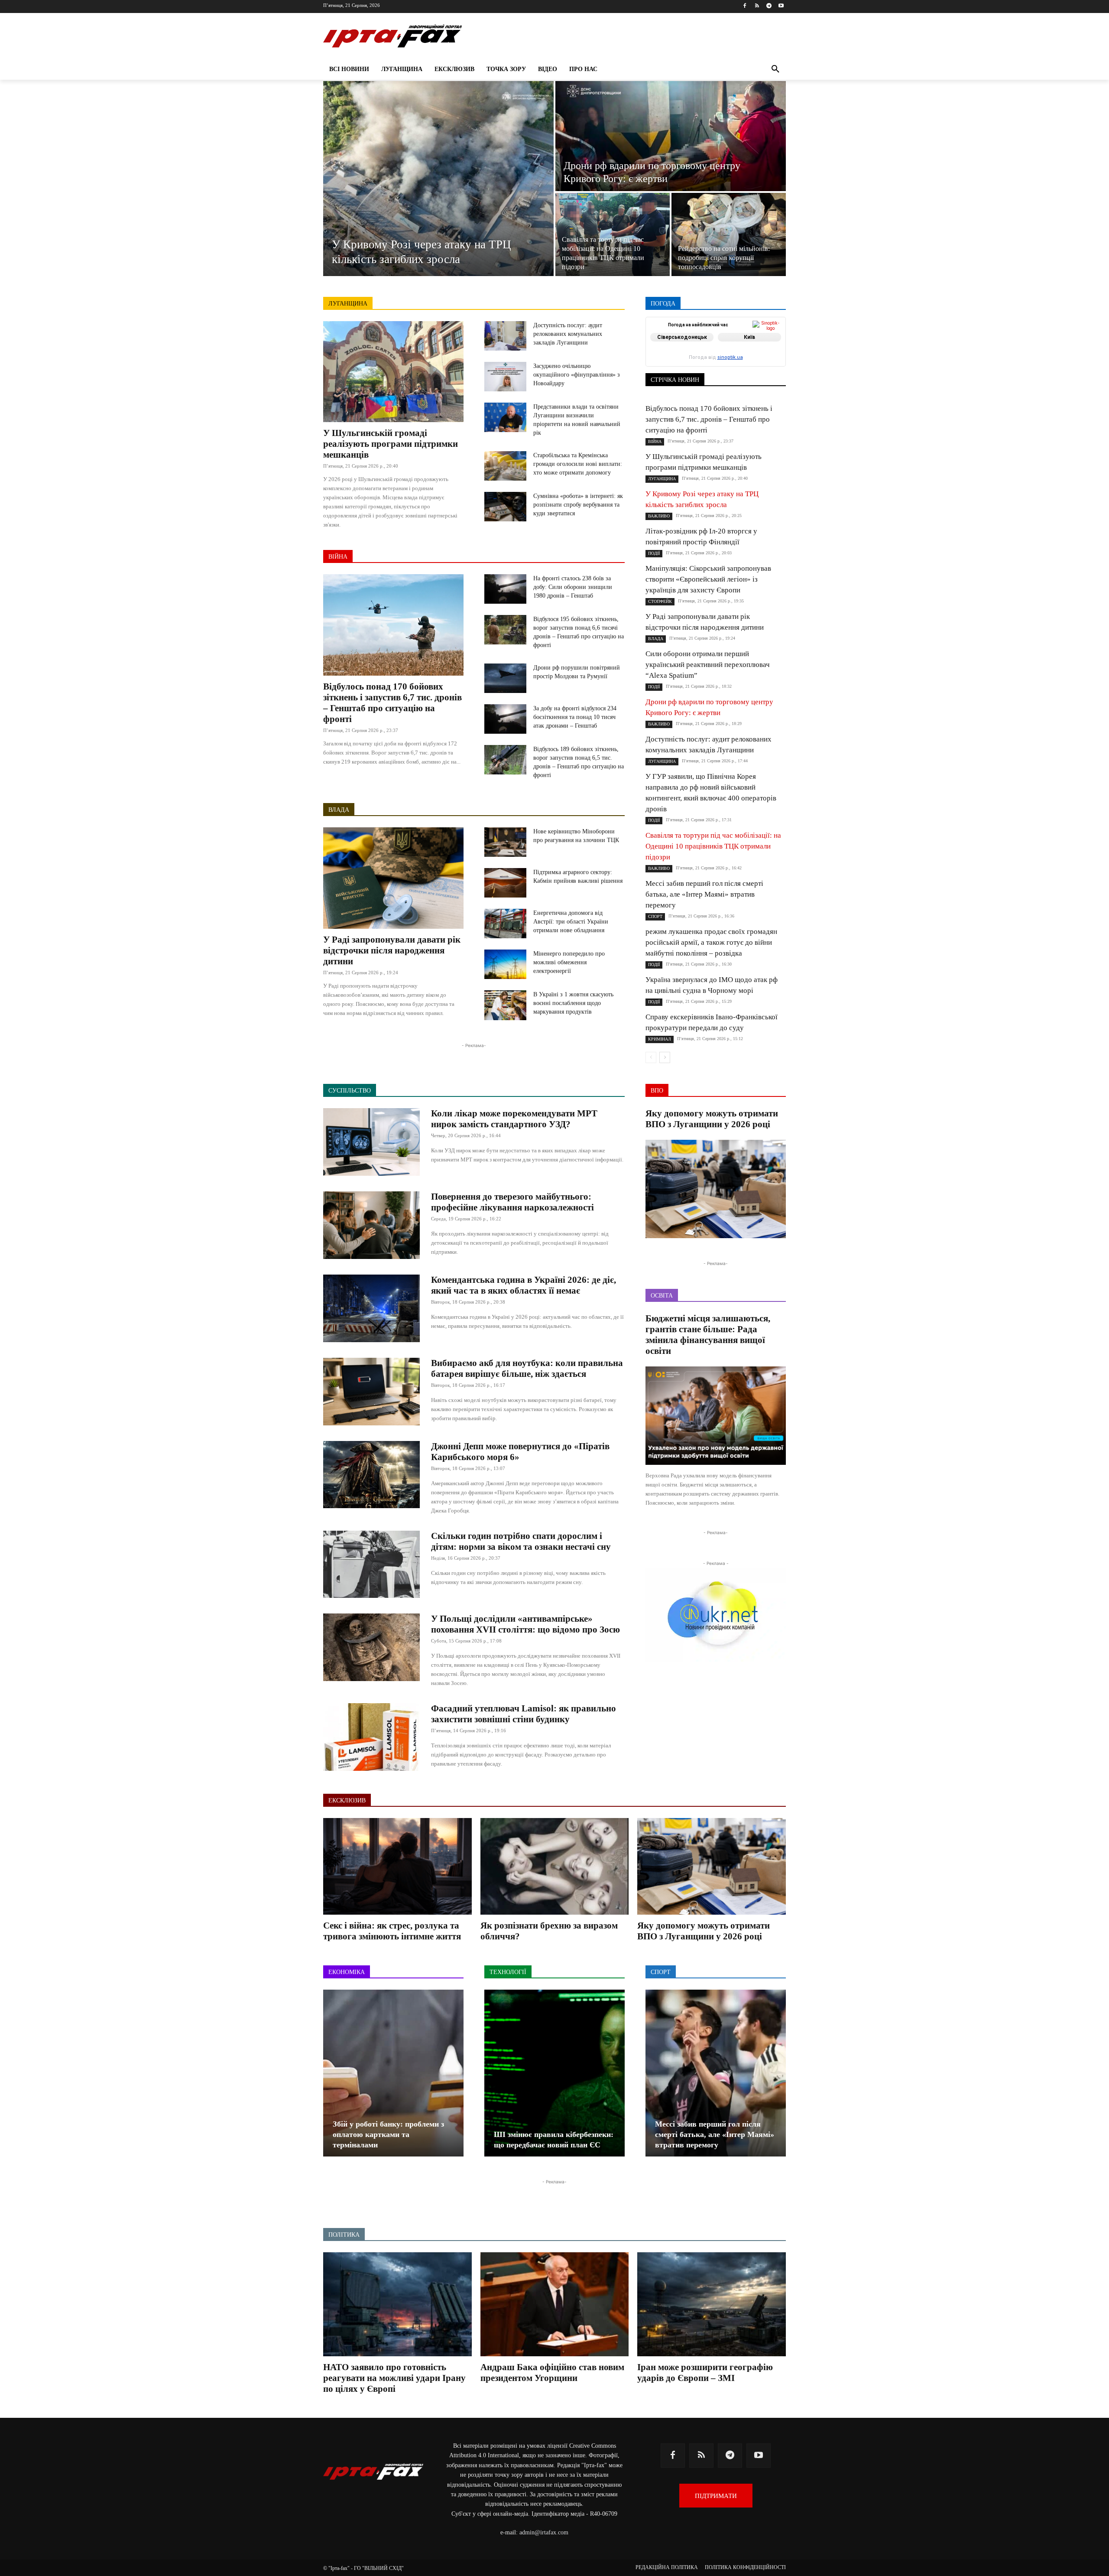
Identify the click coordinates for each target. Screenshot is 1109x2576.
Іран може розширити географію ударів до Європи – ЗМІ (705, 2373)
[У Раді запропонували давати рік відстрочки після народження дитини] (393, 878)
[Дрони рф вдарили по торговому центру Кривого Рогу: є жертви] (671, 136)
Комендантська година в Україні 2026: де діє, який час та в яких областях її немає (524, 1285)
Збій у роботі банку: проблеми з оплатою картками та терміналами (388, 2134)
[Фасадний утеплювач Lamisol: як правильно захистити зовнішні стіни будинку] (371, 1737)
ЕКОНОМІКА (720, 343)
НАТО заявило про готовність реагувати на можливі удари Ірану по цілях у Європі (394, 2378)
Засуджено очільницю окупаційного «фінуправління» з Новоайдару (577, 375)
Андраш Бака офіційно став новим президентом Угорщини (552, 2373)
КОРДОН (683, 349)
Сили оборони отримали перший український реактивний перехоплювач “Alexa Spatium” (708, 665)
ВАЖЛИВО (709, 337)
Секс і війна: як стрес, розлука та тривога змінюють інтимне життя (392, 1931)
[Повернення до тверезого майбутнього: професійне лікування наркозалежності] (371, 1225)
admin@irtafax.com (544, 2532)
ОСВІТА (676, 355)
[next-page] (665, 1057)
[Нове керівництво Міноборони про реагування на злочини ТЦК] (505, 842)
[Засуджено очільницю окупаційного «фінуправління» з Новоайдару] (505, 377)
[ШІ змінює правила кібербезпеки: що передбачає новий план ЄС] (554, 2073)
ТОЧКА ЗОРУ (769, 367)
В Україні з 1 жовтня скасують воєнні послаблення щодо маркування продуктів (573, 1003)
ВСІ (677, 337)
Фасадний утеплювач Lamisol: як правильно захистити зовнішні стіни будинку (524, 1714)
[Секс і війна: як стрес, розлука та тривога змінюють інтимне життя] (397, 1866)
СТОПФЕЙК (718, 361)
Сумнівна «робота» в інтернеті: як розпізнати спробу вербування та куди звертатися (578, 505)
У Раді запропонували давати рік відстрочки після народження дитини (392, 950)
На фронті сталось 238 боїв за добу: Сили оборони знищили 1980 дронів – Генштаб (573, 587)
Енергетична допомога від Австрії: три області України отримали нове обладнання (571, 922)
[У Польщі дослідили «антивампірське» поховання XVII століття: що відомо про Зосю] (371, 1647)
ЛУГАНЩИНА (348, 304)
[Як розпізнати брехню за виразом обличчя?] (555, 1866)
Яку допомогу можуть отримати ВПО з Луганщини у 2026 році (712, 1119)
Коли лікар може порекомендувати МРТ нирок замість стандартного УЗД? (514, 1119)
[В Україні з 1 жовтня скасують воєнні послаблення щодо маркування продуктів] (505, 1005)
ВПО (685, 343)
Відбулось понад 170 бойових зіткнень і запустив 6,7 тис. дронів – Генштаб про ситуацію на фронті (392, 703)
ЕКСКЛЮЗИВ (768, 343)
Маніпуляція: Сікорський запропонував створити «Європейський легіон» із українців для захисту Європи (708, 579)
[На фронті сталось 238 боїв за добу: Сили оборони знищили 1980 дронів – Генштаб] (505, 589)
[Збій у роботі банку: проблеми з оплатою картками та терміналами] (393, 2073)
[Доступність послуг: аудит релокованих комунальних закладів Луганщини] (505, 336)
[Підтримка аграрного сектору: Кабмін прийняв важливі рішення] (505, 883)
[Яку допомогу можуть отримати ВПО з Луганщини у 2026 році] (716, 1189)
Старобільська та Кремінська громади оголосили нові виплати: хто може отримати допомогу (578, 464)
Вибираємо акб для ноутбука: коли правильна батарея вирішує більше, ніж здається (527, 1368)
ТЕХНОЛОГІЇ (723, 367)
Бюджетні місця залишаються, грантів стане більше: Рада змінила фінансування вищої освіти (708, 1335)
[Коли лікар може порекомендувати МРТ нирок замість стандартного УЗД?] (371, 1142)
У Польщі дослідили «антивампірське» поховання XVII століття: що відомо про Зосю (525, 1624)
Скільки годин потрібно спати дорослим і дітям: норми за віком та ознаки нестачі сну (521, 1541)
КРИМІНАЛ (722, 349)
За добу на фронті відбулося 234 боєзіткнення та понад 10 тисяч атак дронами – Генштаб (575, 717)
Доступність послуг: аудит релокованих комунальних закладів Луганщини (568, 334)
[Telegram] (769, 6)
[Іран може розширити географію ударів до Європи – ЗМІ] (712, 2304)
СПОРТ (777, 355)
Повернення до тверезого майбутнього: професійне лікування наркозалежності (512, 1202)
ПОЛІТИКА (741, 355)
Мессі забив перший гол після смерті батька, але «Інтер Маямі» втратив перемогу (704, 894)
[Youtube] (781, 6)
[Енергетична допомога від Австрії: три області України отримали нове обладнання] (505, 924)
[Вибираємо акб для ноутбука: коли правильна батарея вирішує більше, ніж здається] (371, 1392)
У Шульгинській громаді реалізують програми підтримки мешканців (391, 444)
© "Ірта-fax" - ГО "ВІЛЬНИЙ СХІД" (363, 2568)
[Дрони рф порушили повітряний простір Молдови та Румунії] (505, 678)
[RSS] (757, 6)
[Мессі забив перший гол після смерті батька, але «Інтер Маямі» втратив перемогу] (716, 2073)
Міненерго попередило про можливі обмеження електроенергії (569, 962)
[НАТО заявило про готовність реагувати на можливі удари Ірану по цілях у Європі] (397, 2304)
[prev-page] (651, 1057)
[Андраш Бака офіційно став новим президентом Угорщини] (555, 2304)
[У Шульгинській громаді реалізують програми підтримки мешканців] (393, 372)
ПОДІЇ (706, 355)
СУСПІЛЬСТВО (766, 361)
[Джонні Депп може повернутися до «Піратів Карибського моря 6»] (371, 1475)
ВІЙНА (338, 557)
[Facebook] (745, 6)
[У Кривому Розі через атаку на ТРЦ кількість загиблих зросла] (438, 179)
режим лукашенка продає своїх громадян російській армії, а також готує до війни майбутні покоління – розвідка (711, 942)
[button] (775, 69)
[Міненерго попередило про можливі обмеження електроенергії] (505, 964)
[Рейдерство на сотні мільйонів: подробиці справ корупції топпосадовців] (729, 234)
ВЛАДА (339, 810)
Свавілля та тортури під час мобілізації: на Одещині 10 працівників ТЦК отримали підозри (713, 846)
